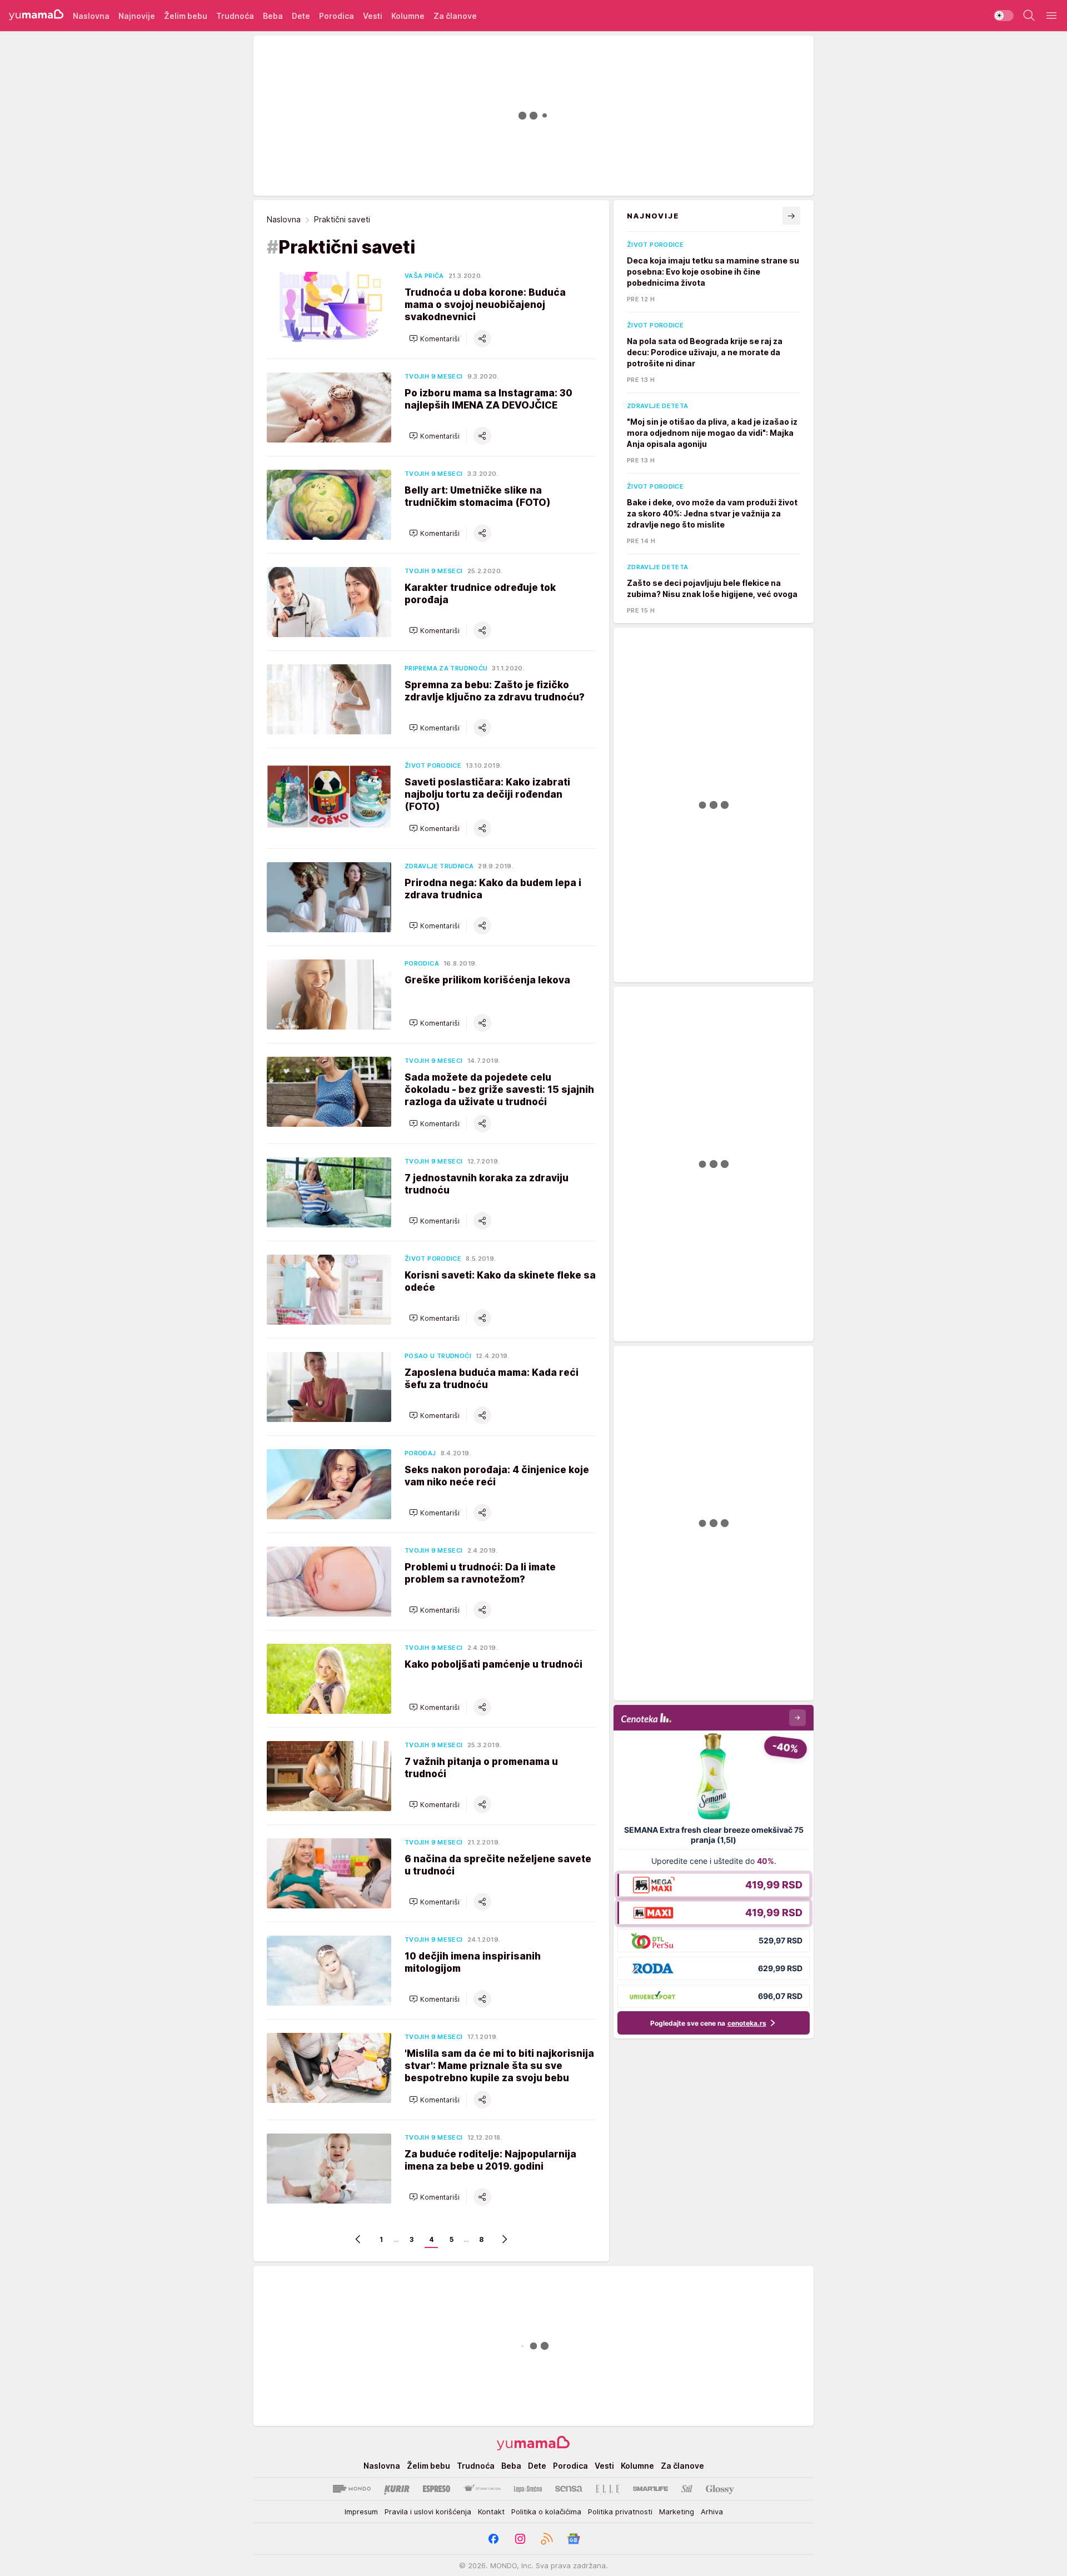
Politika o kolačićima (546, 2512)
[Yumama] (36, 16)
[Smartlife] (650, 2489)
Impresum (361, 2512)
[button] (434, 339)
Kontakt (491, 2512)
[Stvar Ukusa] (482, 2489)
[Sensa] (569, 2489)
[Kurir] (397, 2489)
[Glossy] (720, 2489)
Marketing (677, 2512)
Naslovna (284, 219)
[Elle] (607, 2489)
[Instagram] (520, 2539)
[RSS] (547, 2539)
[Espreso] (437, 2489)
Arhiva (712, 2512)
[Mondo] (352, 2489)
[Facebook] (493, 2539)
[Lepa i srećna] (528, 2489)
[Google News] (574, 2539)
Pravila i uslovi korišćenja (428, 2512)
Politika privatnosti (620, 2512)
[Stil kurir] (687, 2489)
